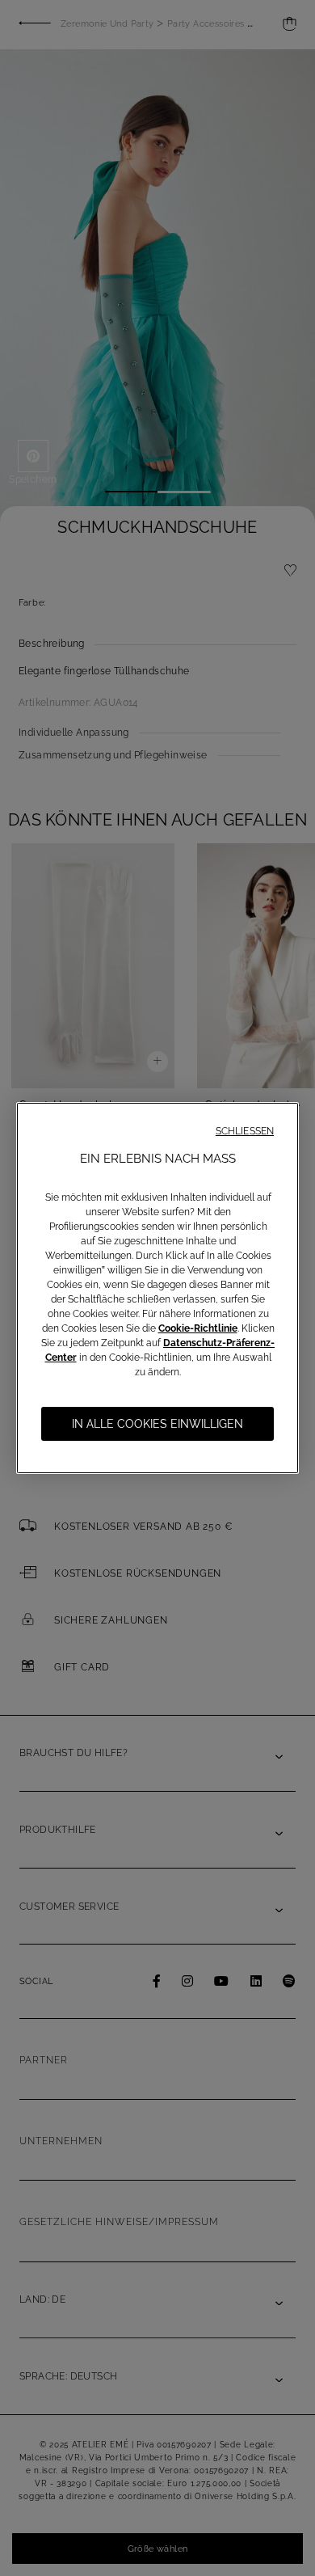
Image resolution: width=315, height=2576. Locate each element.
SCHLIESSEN (245, 1131)
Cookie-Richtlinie (198, 1328)
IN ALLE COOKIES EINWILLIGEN (157, 1424)
